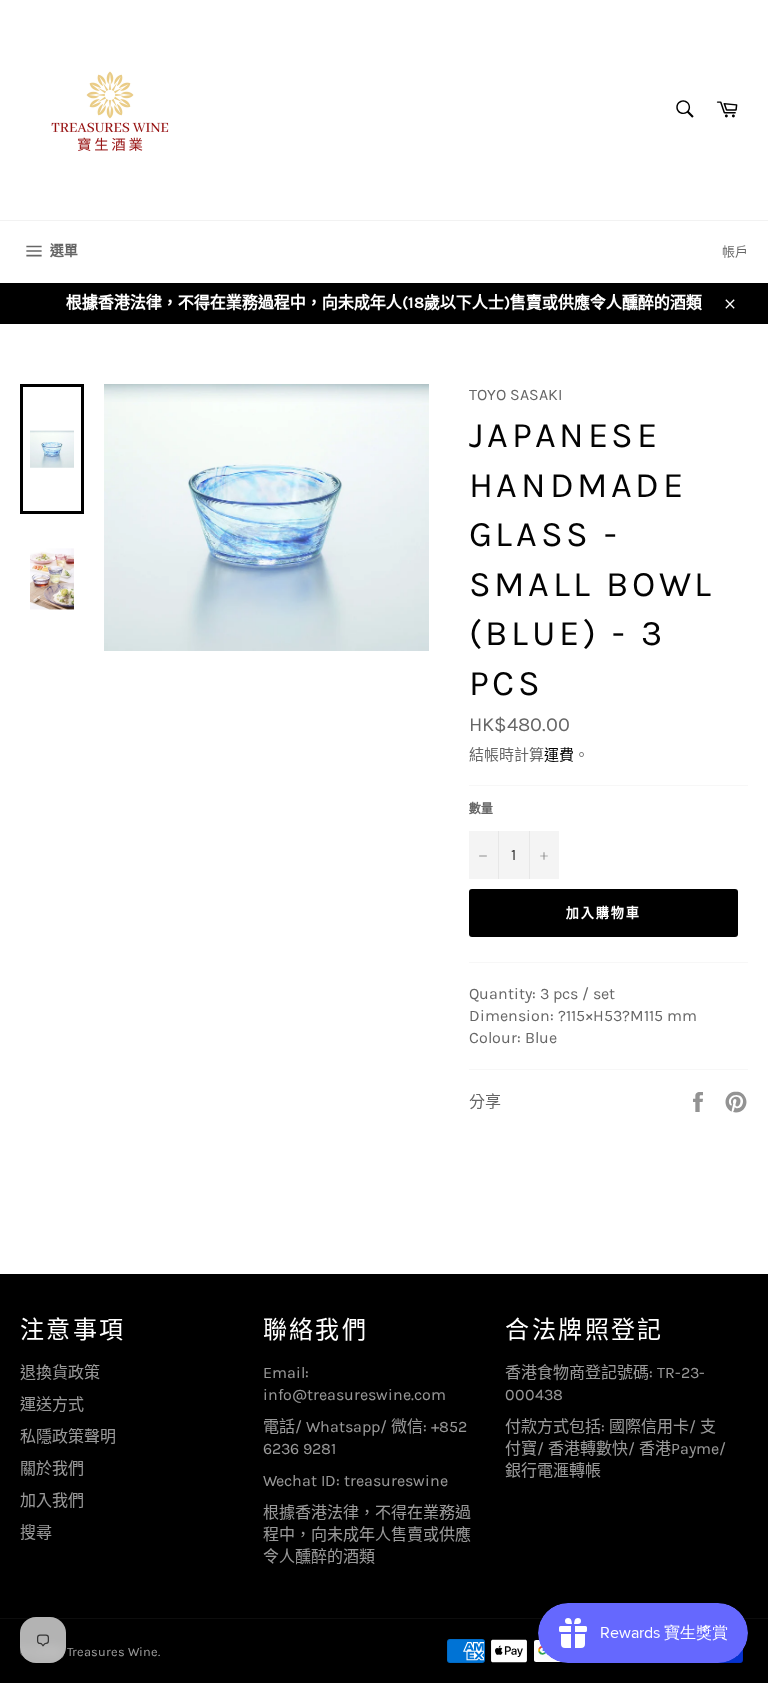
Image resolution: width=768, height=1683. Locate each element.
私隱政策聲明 (68, 1436)
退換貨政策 (60, 1372)
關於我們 (52, 1468)
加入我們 (52, 1500)
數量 (481, 809)
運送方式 (52, 1404)
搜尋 (36, 1532)
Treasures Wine (112, 1651)
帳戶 (735, 251)
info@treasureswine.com (354, 1394)
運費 (559, 755)
